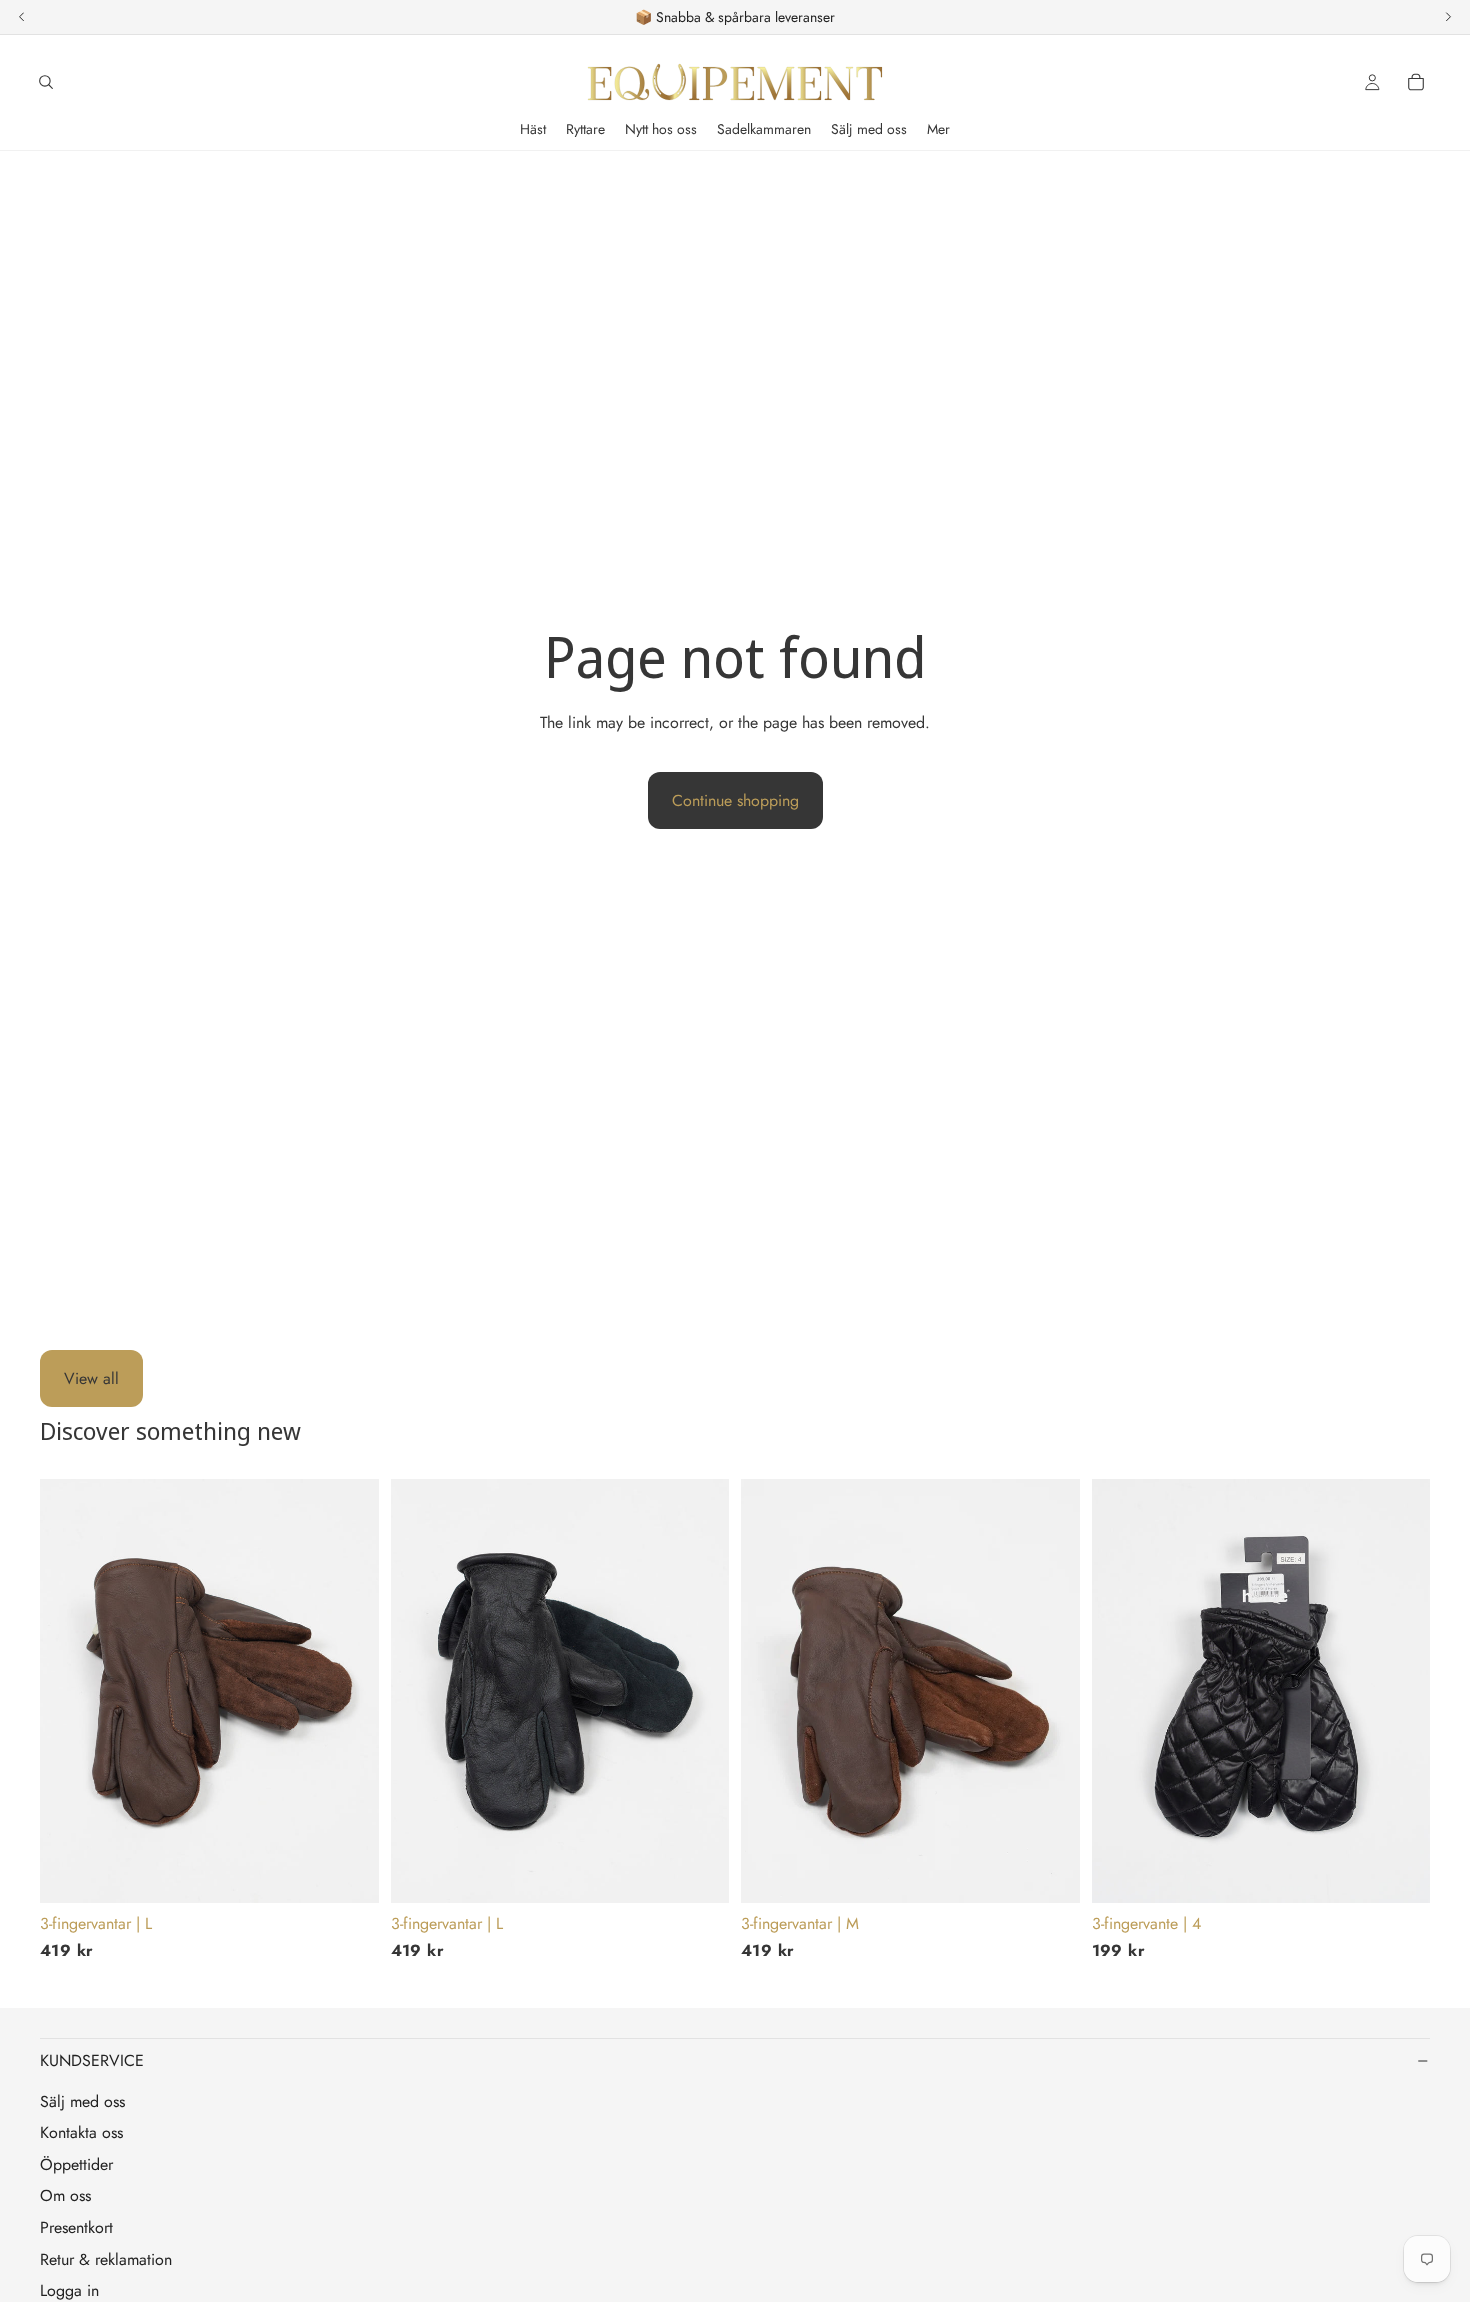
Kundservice (92, 2060)
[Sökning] (46, 82)
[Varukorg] (1416, 82)
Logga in (69, 2290)
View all (91, 1378)
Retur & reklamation (106, 2259)
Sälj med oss (82, 2101)
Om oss (65, 2195)
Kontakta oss (81, 2132)
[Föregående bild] (70, 1691)
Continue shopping (735, 800)
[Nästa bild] (349, 1691)
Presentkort (76, 2227)
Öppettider (76, 2164)
